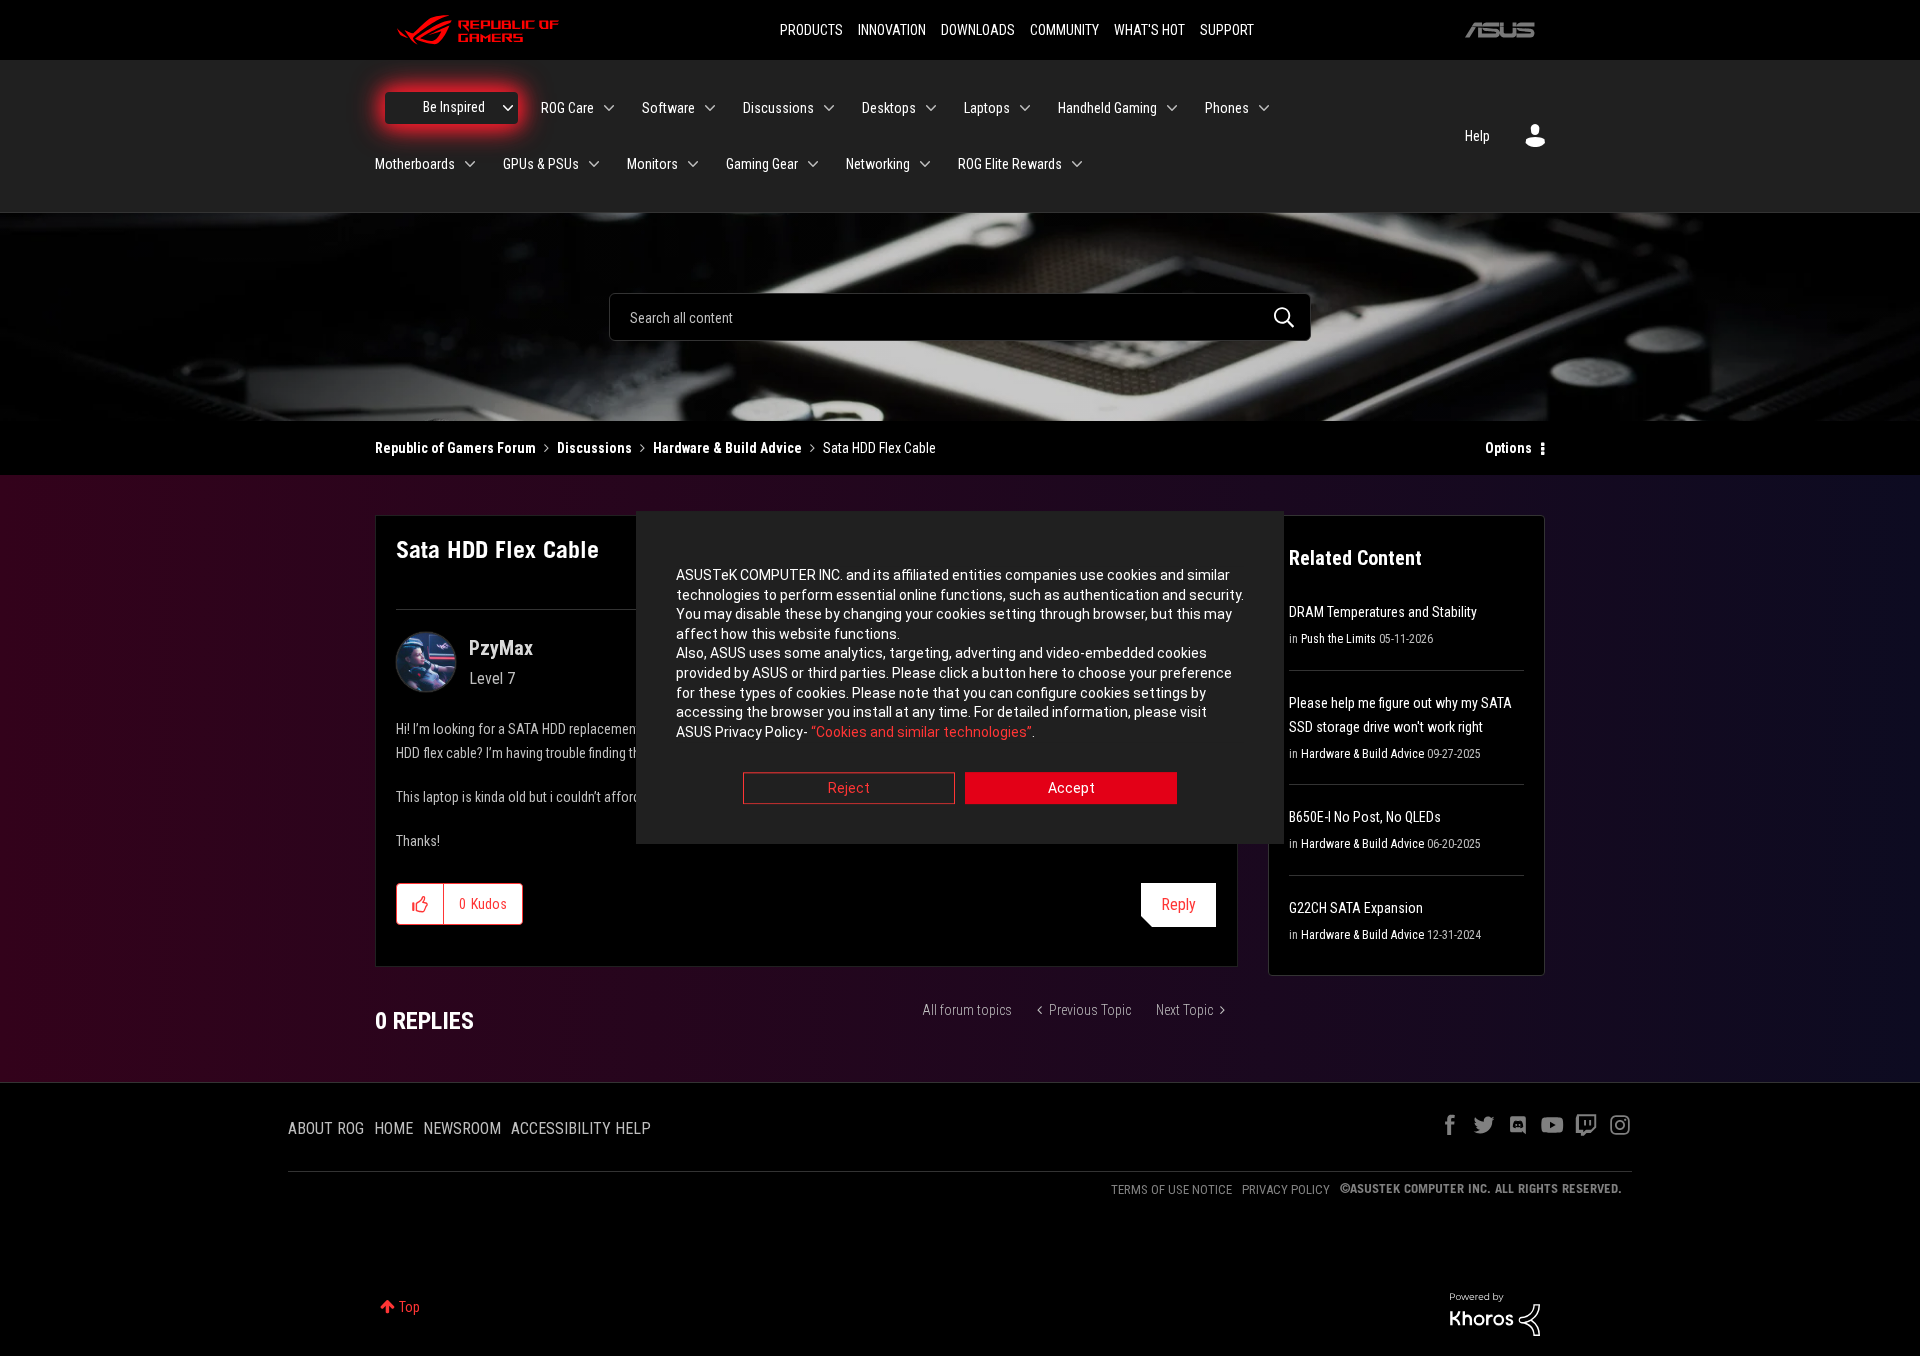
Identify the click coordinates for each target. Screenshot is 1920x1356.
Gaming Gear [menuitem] (762, 164)
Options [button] (1508, 448)
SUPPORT (1227, 30)
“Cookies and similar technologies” (921, 732)
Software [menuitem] (668, 108)
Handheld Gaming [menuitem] (1107, 108)
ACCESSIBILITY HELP (581, 1128)
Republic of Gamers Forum (455, 448)
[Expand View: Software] (710, 108)
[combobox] (960, 317)
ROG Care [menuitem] (567, 108)
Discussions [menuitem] (778, 108)
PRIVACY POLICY (1286, 1189)
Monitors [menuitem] (652, 164)
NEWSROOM (462, 1128)
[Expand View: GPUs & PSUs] (594, 164)
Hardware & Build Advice (727, 448)
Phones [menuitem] (1227, 108)
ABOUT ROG (326, 1128)
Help (1477, 136)
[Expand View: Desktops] (931, 108)
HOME (393, 1128)
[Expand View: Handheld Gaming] (1172, 108)
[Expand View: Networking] (925, 164)
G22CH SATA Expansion (1356, 908)
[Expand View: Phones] (1264, 108)
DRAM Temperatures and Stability (1383, 612)
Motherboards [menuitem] (415, 164)
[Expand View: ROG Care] (609, 108)
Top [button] (409, 1307)
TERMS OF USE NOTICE (1171, 1189)
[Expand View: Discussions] (829, 108)
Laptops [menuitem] (987, 108)
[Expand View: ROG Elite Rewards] (1077, 164)
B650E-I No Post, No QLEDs (1365, 817)
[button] (420, 904)
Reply (1178, 904)
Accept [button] (1071, 789)
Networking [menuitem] (878, 164)
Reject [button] (849, 789)
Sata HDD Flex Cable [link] (879, 448)
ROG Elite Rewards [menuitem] (1010, 164)
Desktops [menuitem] (889, 108)
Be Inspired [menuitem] (454, 107)
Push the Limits (1338, 639)
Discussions (594, 448)
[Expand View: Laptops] (1025, 108)
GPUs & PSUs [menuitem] (541, 164)
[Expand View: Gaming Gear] (813, 164)
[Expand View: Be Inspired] (508, 108)
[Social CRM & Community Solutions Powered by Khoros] (1495, 1313)
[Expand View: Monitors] (693, 164)
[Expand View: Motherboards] (470, 164)
